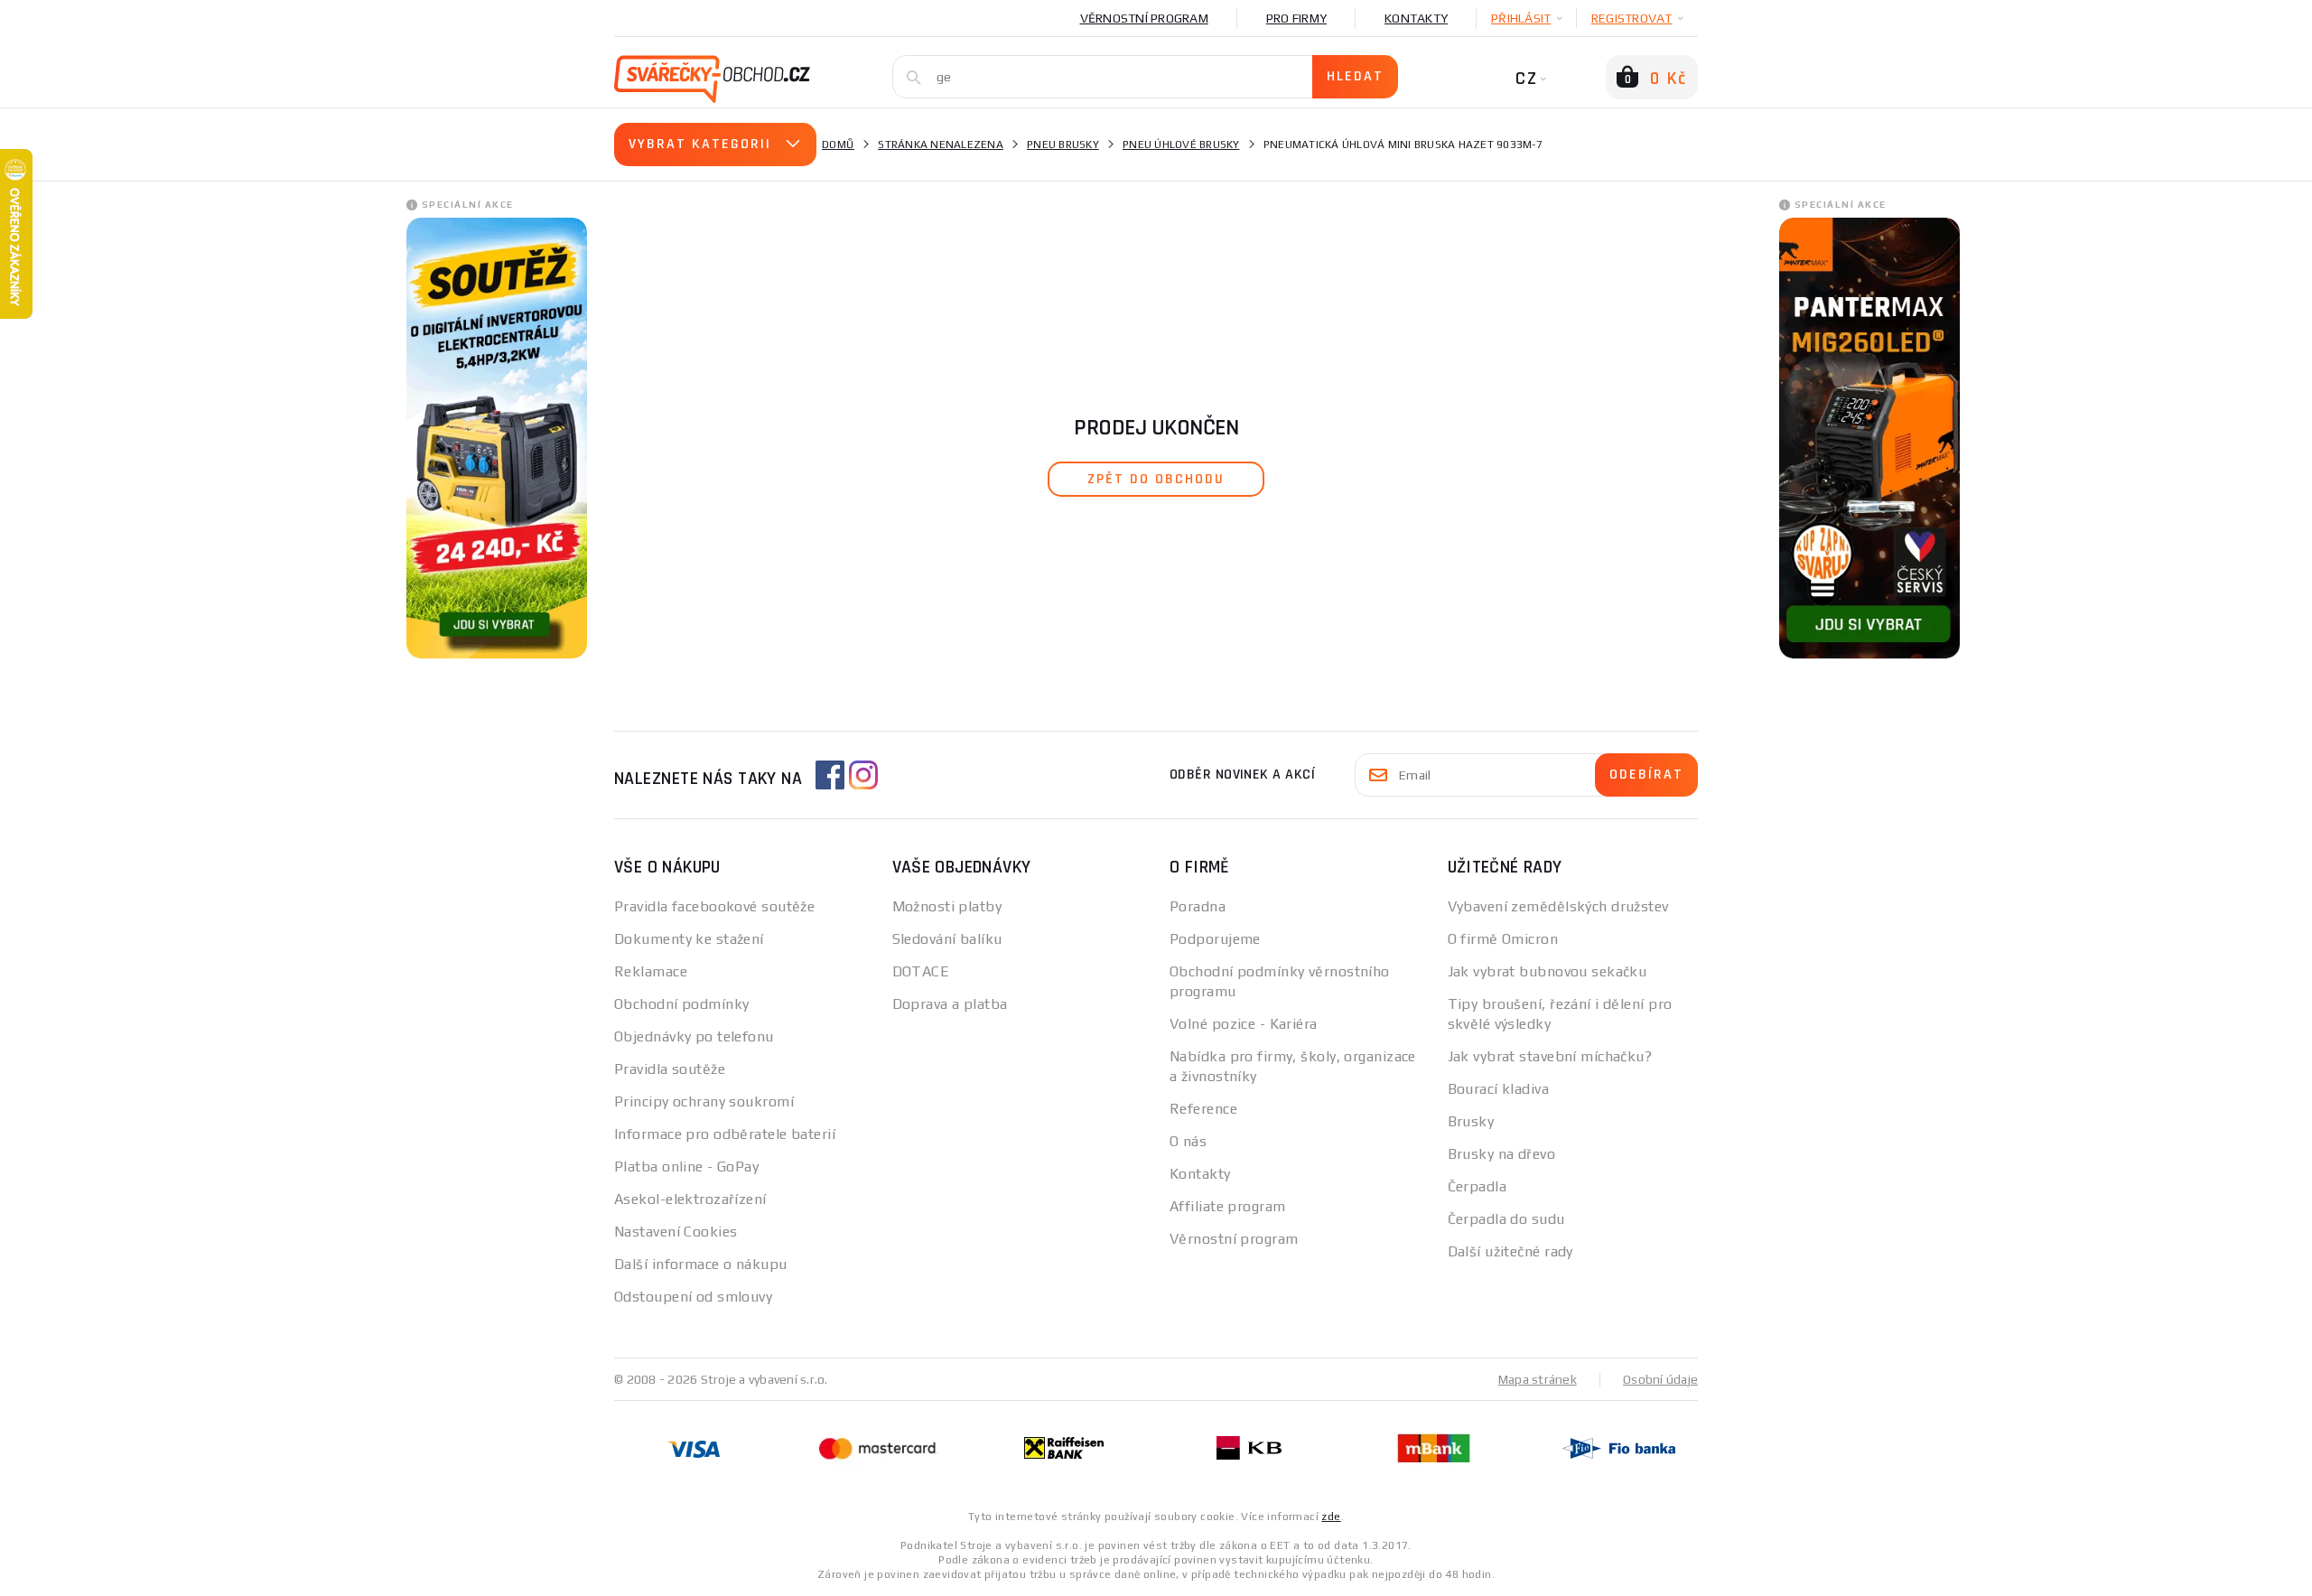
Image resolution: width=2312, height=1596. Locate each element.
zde (1331, 1517)
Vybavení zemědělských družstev (1558, 906)
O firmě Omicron (1503, 939)
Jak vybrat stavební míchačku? (1550, 1056)
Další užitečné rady (1510, 1251)
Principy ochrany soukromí (704, 1101)
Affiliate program (1227, 1206)
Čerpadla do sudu (1506, 1219)
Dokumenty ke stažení (689, 939)
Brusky (1471, 1121)
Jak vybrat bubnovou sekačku (1548, 971)
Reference (1203, 1109)
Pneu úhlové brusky (1181, 145)
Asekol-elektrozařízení (690, 1199)
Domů (838, 145)
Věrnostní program (1144, 18)
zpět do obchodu (1156, 479)
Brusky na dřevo (1502, 1154)
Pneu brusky (1063, 145)
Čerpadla (1478, 1186)
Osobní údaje (1660, 1379)
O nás (1188, 1141)
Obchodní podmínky (681, 1004)
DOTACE (921, 971)
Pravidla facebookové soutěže (714, 906)
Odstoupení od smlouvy (693, 1297)
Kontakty (1416, 18)
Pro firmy (1296, 18)
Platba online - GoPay (686, 1167)
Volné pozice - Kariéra (1244, 1024)
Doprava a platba (950, 1004)
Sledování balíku (947, 939)
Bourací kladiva (1499, 1089)
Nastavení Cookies (676, 1232)
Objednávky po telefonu (694, 1036)
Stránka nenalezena (941, 145)
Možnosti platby (947, 906)
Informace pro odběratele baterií (725, 1134)
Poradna (1198, 906)
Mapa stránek (1538, 1379)
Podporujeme (1215, 939)
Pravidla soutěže (670, 1069)
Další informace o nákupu (701, 1264)
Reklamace (651, 971)
